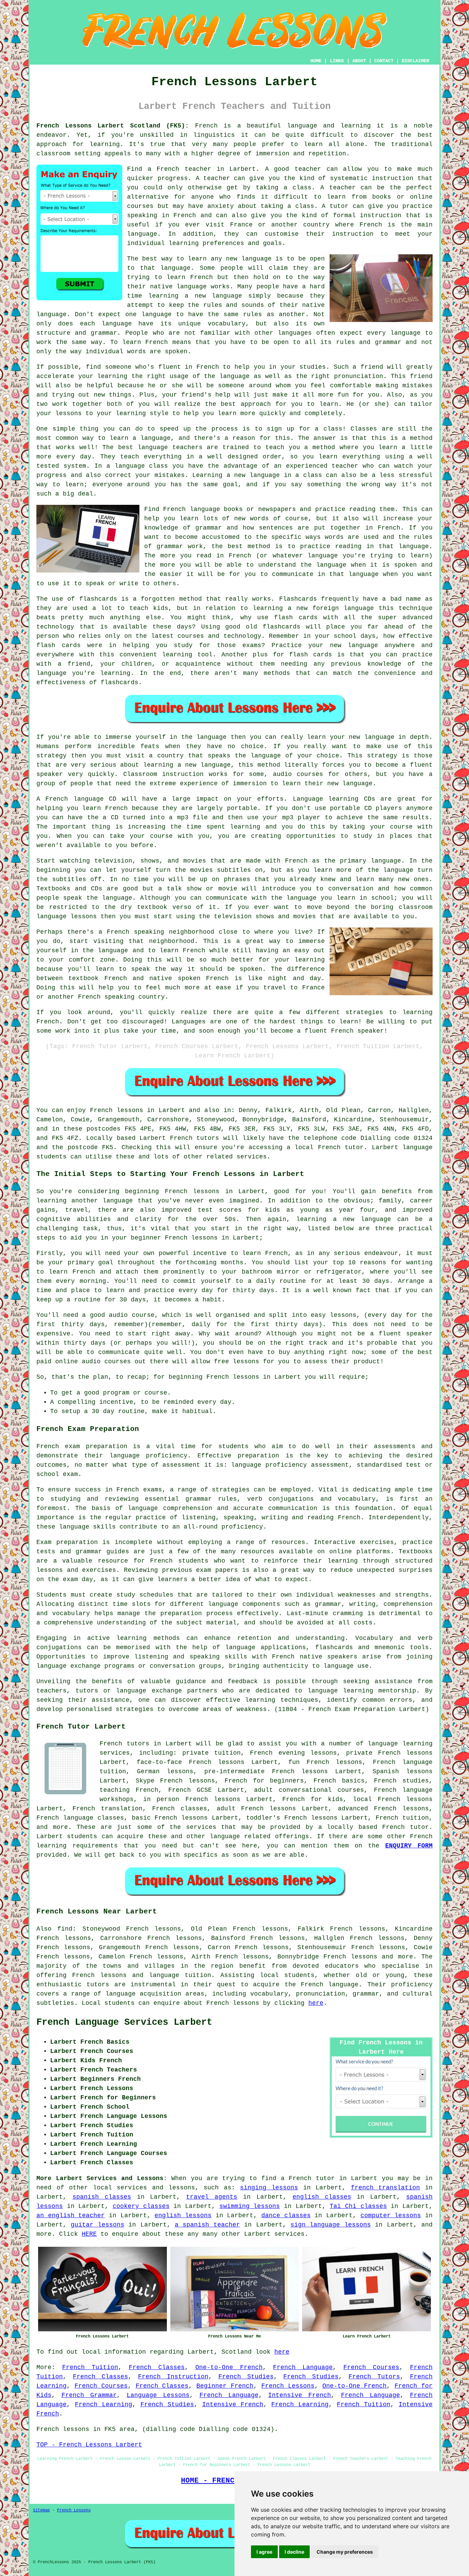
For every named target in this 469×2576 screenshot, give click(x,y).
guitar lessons (97, 2225)
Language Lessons (158, 2395)
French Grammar (89, 2395)
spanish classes (102, 2197)
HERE (89, 2234)
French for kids (313, 1799)
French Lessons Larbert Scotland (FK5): (113, 126)
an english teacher (71, 2216)
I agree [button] (264, 2552)
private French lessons (389, 1753)
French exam (58, 1446)
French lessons (117, 1110)
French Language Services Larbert (124, 2022)
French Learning (104, 2405)
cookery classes (141, 2206)
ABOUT (359, 61)
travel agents (212, 2197)
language (121, 1994)
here (316, 2003)
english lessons (183, 2216)
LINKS (337, 61)
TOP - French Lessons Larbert (89, 2445)
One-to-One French (229, 2367)
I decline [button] (294, 2552)
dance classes (286, 2216)
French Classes (157, 2367)
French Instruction (173, 2377)
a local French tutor (325, 1147)
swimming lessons (250, 2206)
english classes (322, 2197)
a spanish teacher (207, 2225)
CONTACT (384, 61)
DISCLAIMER (415, 61)
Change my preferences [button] (345, 2552)
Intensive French (300, 2395)
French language (330, 1985)
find (65, 1929)
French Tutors (374, 2377)
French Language (303, 2367)
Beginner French (225, 2386)
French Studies (246, 2377)
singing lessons (269, 2188)
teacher (342, 188)
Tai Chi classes (358, 2206)
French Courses (371, 2367)
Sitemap (41, 2510)
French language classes (80, 1818)
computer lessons (391, 2216)
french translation (386, 2188)
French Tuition (90, 2367)
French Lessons (288, 2386)
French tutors (195, 1138)
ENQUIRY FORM (409, 1846)
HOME (316, 61)
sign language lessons (331, 2225)
